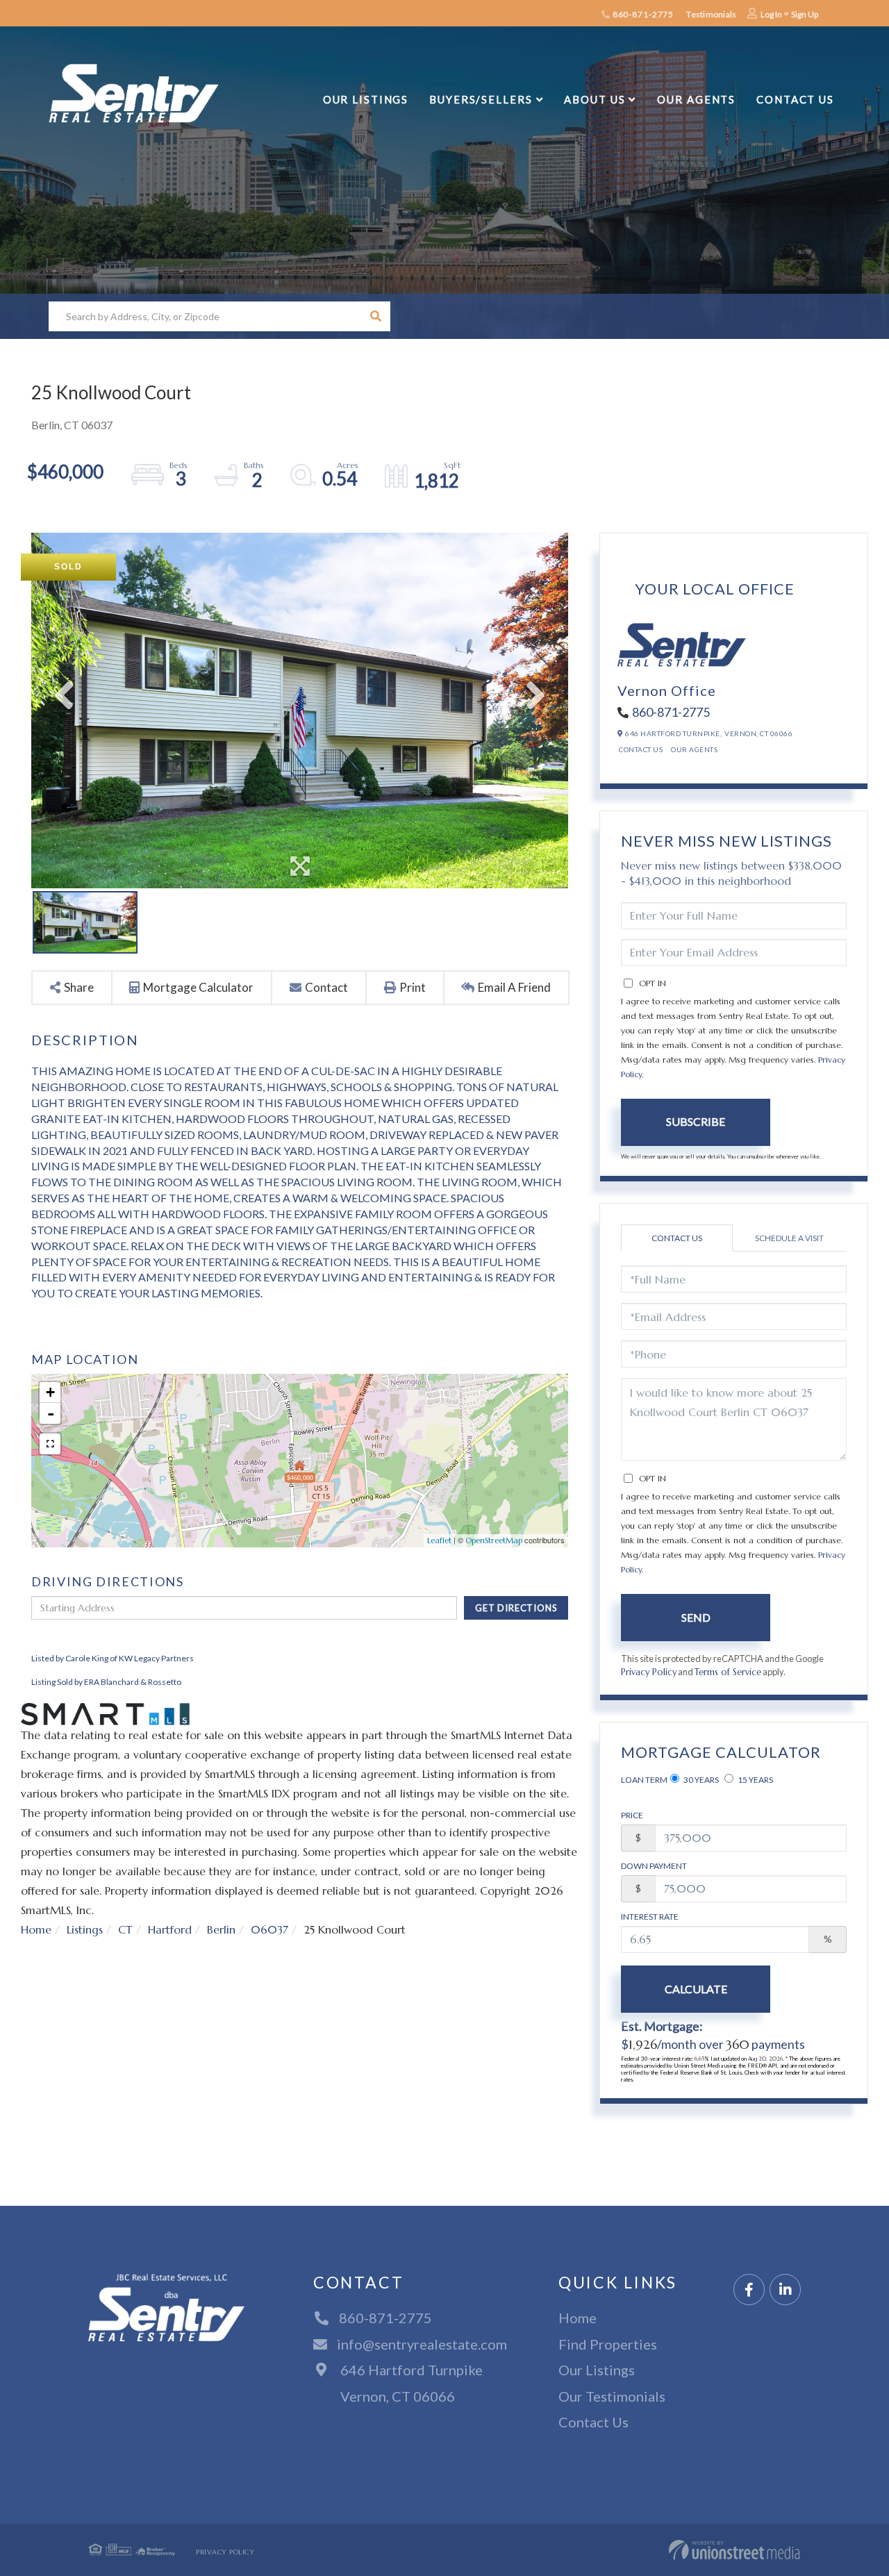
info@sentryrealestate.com (422, 2344)
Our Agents (694, 749)
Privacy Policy (649, 1672)
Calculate (696, 1989)
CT (125, 1929)
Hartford (170, 1929)
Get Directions (516, 1608)
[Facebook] (749, 2290)
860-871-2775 (642, 14)
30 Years (700, 1780)
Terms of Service (728, 1672)
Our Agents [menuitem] (696, 99)
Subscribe (696, 1121)
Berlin (221, 1929)
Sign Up (805, 14)
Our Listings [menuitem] (366, 99)
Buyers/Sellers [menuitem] (481, 99)
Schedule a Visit (789, 1238)
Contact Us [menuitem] (795, 99)
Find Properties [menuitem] (608, 2344)
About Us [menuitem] (595, 99)
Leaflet (439, 1540)
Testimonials (711, 14)
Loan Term (644, 1780)
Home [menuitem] (578, 2318)
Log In (771, 14)
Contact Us (641, 749)
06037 (269, 1929)
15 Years (755, 1780)
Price (632, 1815)
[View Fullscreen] (50, 1444)
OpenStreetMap (494, 1540)
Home (36, 1929)
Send (696, 1617)
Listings (85, 1929)
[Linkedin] (785, 2290)
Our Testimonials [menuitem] (612, 2396)
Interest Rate (650, 1917)
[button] (375, 316)
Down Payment (654, 1866)
